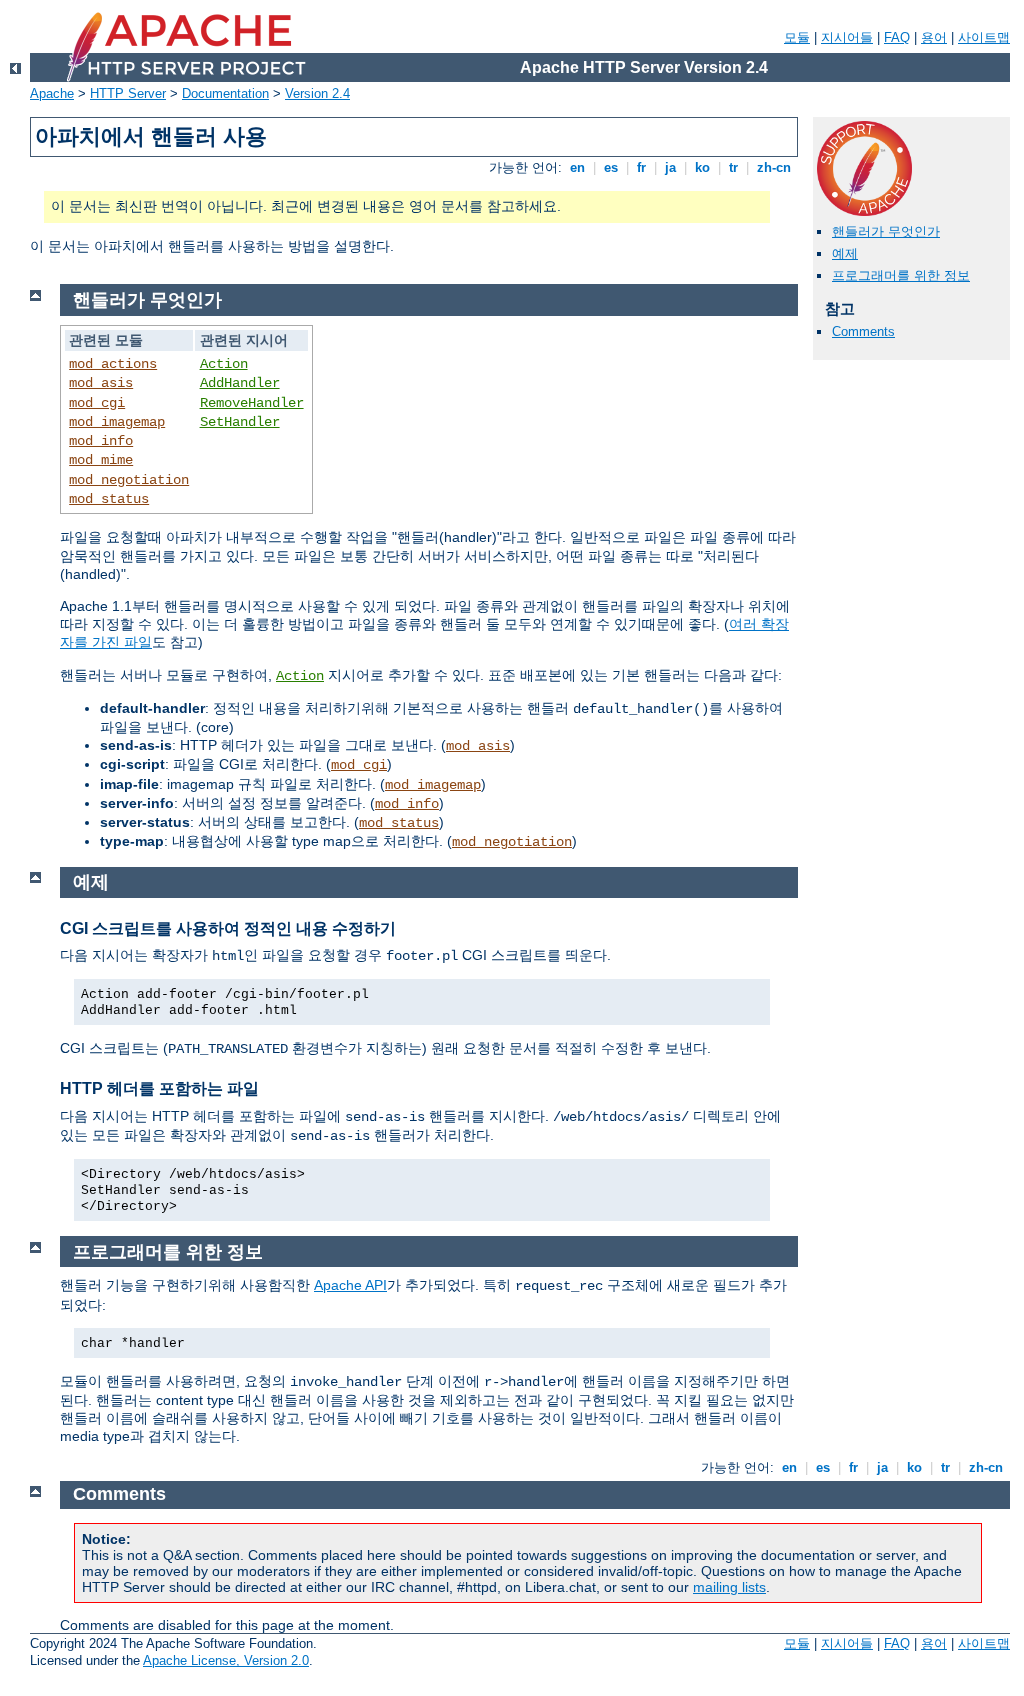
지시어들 (847, 37)
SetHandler (240, 422)
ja (670, 167)
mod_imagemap (117, 422)
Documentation (225, 93)
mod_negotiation (129, 480)
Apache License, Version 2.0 (226, 1660)
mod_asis (101, 383)
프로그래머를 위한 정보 (901, 275)
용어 (934, 37)
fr (641, 167)
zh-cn (774, 167)
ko (702, 167)
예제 (845, 253)
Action (224, 364)
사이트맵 (984, 37)
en (577, 167)
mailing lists (729, 1587)
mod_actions (113, 364)
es (611, 167)
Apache (52, 93)
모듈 (797, 37)
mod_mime (101, 460)
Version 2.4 (317, 93)
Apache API (350, 1285)
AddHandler (240, 383)
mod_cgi (97, 403)
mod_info (101, 441)
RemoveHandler (252, 403)
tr (733, 167)
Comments (863, 331)
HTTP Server (128, 93)
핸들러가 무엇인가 (886, 231)
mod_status (109, 499)
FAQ (897, 37)
